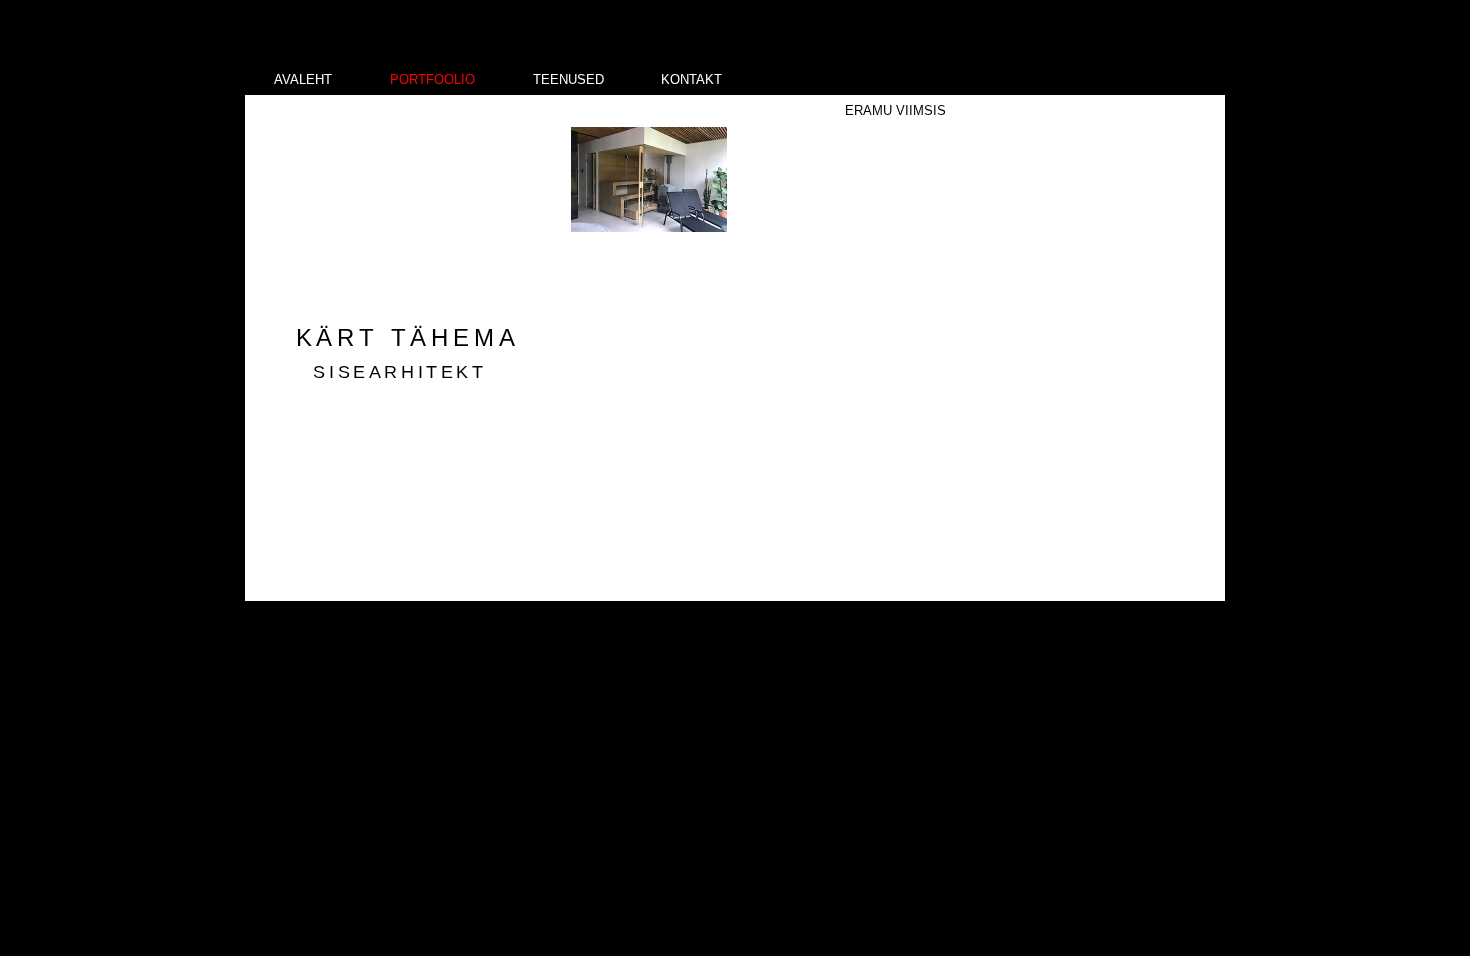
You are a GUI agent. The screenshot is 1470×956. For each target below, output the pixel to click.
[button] (649, 179)
